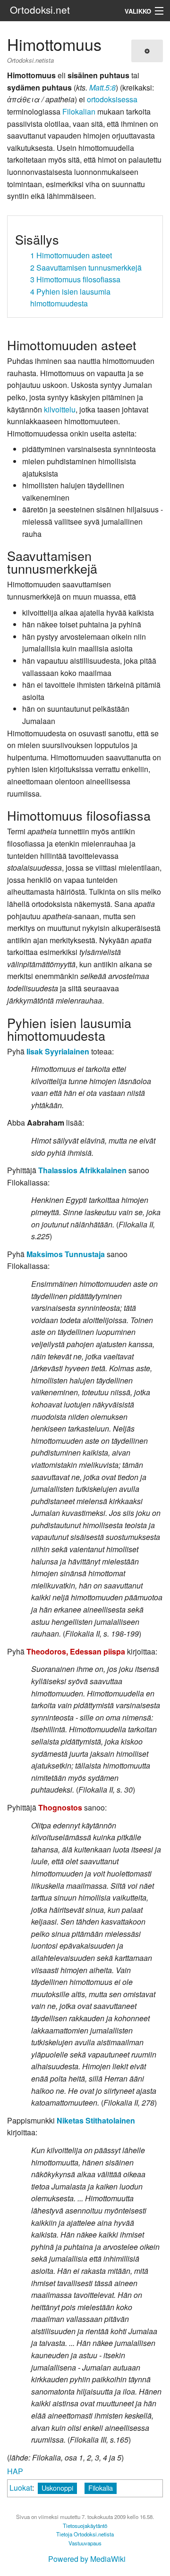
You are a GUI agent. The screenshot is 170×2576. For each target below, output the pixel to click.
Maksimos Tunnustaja (66, 1254)
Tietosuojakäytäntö (85, 2526)
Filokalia (101, 2488)
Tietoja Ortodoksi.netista (85, 2534)
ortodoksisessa (112, 99)
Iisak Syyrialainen (58, 1051)
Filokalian (79, 111)
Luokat (21, 2488)
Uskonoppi (57, 2488)
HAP (15, 2471)
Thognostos (60, 1807)
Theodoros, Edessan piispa (76, 1651)
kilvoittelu (60, 409)
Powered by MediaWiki (87, 2559)
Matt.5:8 (102, 87)
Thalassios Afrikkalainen (82, 1170)
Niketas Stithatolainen (96, 2120)
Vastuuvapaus (85, 2543)
